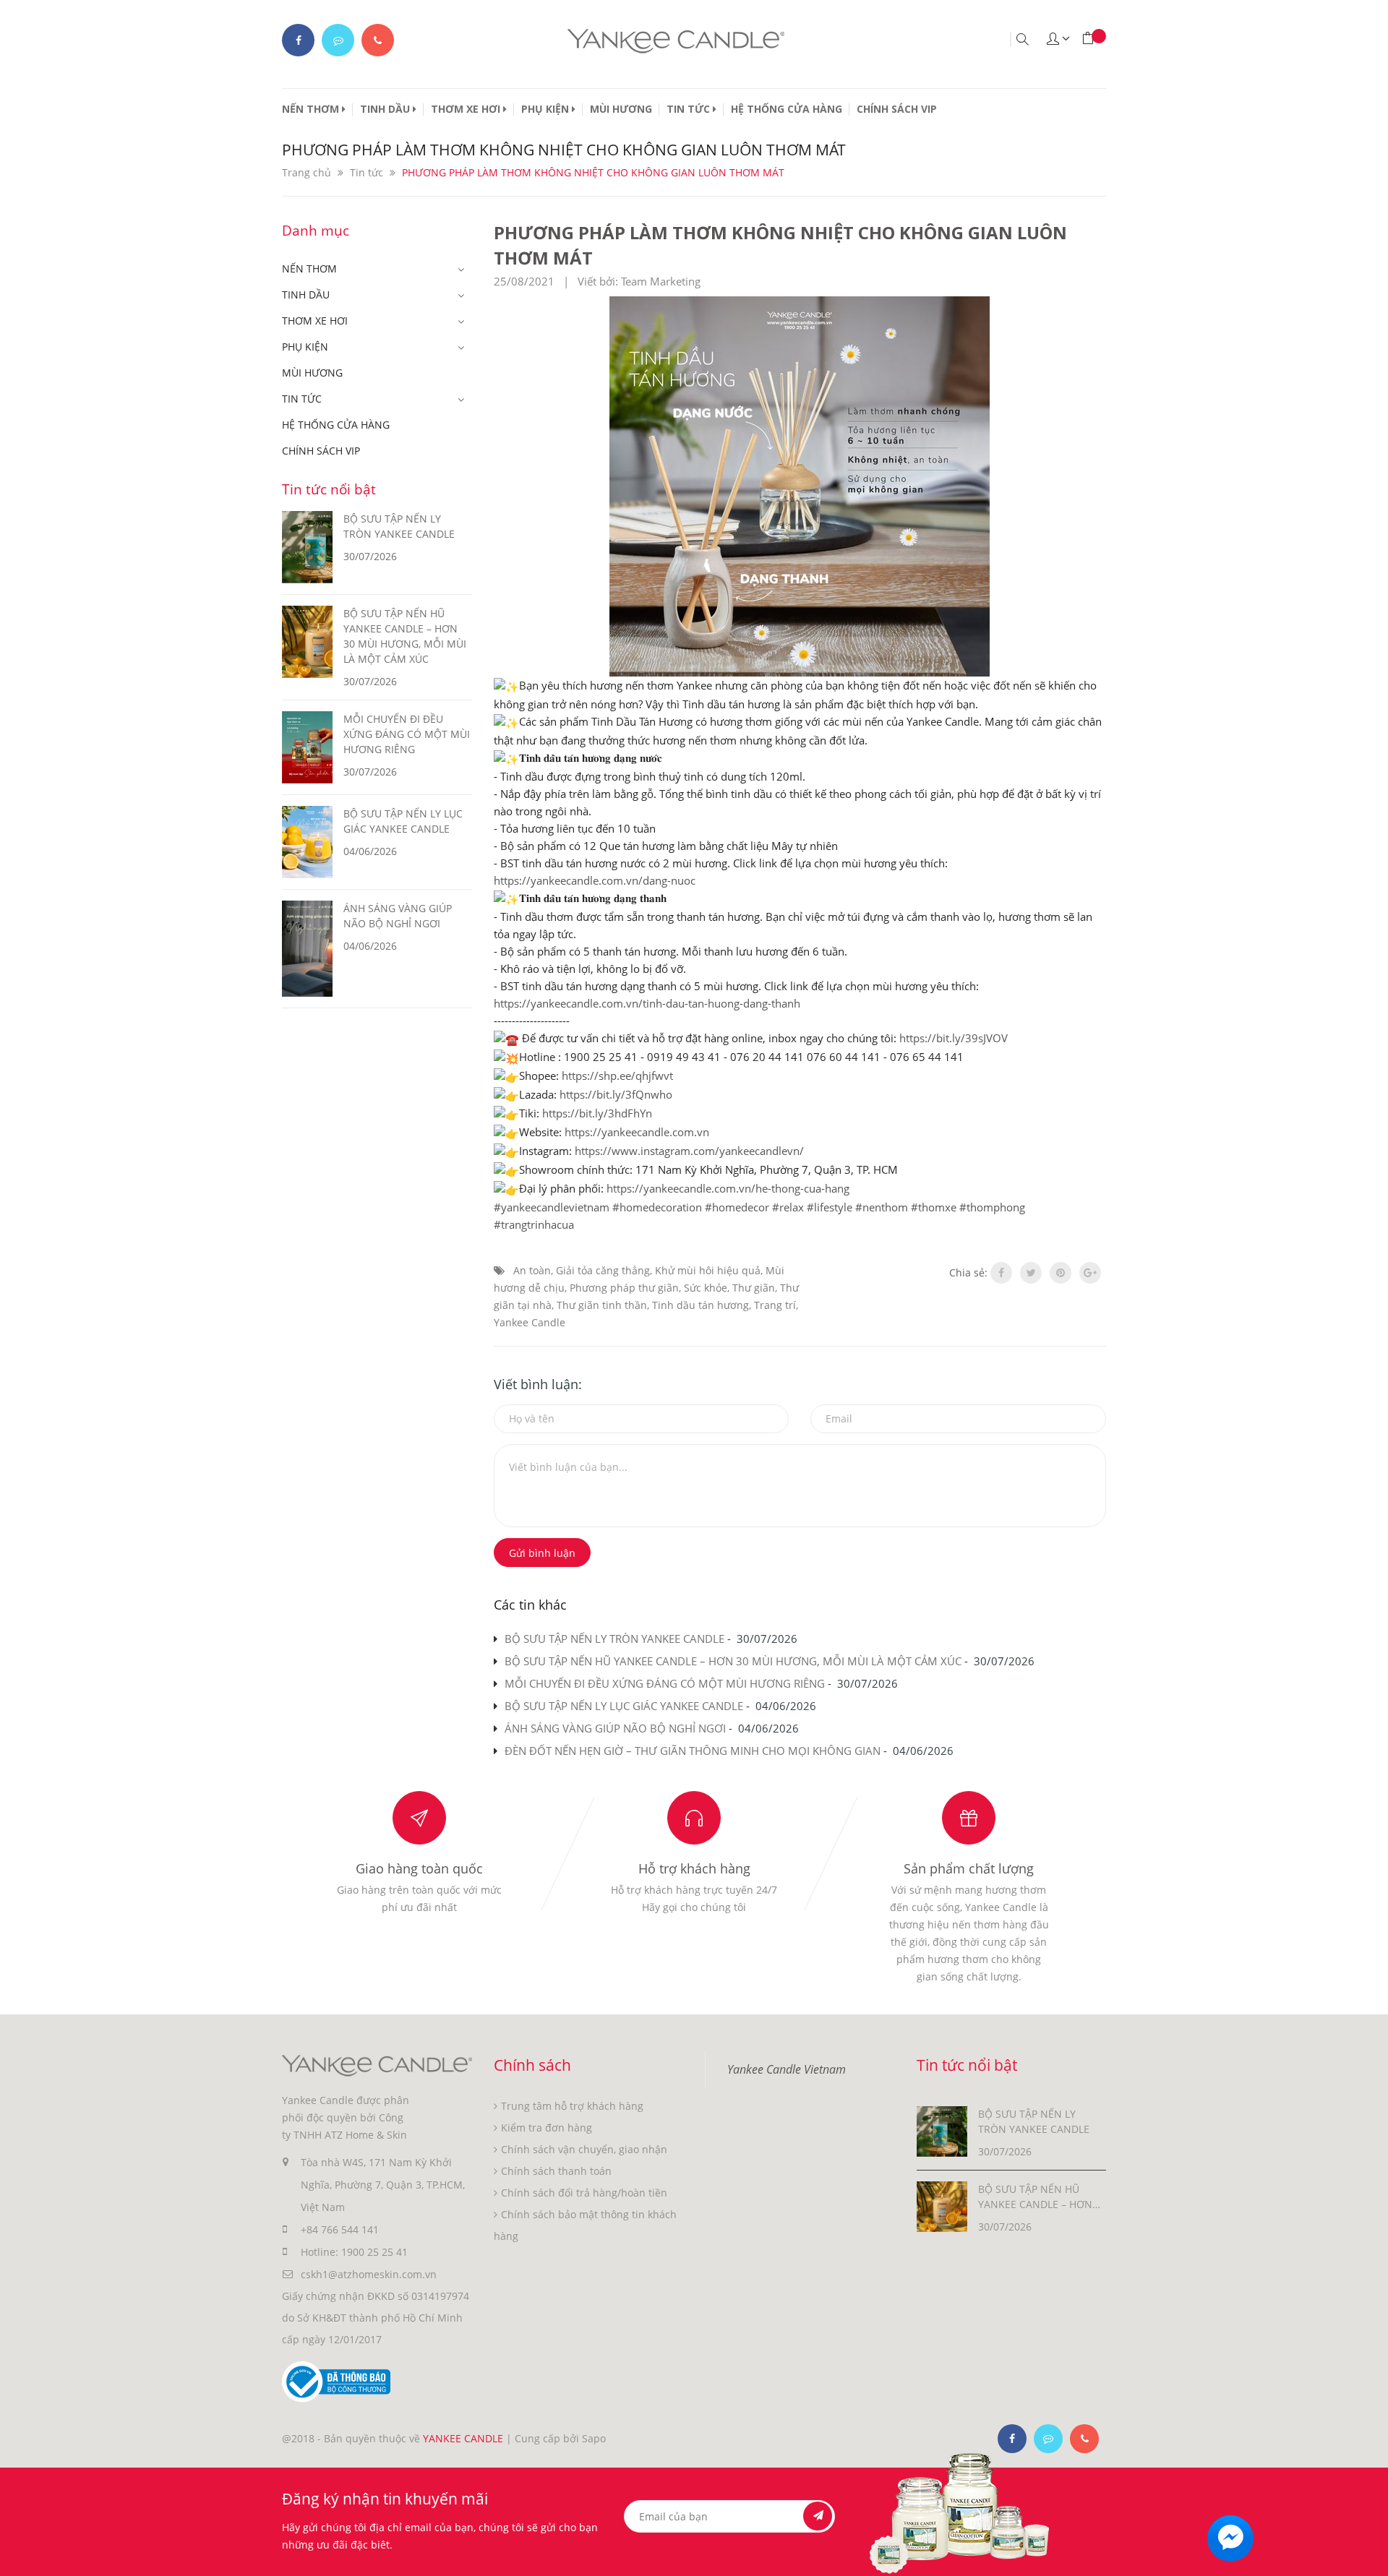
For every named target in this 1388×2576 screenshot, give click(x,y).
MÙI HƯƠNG (621, 109)
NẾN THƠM (312, 109)
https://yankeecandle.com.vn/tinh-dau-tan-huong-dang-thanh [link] (647, 1003)
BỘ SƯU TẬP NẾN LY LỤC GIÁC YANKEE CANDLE (624, 1706)
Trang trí (775, 1305)
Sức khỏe (706, 1288)
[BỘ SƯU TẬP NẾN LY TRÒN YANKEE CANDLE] (942, 2130)
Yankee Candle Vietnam (787, 2069)
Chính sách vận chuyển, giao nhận (584, 2149)
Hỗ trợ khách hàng (694, 1868)
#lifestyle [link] (830, 1207)
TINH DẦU (386, 109)
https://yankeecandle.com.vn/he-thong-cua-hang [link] (728, 1188)
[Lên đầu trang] (1365, 2553)
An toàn (532, 1270)
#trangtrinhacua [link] (534, 1224)
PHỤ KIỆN (547, 109)
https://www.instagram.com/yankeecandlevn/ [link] (689, 1151)
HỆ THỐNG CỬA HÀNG (787, 109)
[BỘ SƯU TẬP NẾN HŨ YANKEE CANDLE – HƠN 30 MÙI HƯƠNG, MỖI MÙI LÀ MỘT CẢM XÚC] (942, 2206)
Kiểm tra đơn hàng (547, 2128)
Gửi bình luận (542, 1553)
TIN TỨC (690, 109)
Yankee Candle (530, 1322)
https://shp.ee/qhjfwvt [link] (617, 1076)
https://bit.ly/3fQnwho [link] (616, 1094)
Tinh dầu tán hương (701, 1305)
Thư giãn (754, 1288)
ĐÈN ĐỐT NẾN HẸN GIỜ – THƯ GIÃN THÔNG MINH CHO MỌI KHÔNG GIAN (693, 1751)
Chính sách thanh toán (556, 2171)
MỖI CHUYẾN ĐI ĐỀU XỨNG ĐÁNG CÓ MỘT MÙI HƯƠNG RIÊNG (665, 1683)
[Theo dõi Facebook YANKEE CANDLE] (298, 40)
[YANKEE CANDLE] (377, 2065)
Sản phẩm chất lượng (969, 1868)
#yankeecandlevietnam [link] (552, 1207)
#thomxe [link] (934, 1207)
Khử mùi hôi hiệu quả (708, 1270)
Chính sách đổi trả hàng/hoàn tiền (584, 2193)
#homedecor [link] (737, 1207)
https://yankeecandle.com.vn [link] (637, 1132)
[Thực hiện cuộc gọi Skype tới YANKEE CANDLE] (1048, 2439)
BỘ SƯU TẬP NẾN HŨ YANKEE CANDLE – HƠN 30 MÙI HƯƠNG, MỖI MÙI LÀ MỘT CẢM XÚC (733, 1661)
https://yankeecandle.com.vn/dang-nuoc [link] (595, 880)
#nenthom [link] (882, 1207)
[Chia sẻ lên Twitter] (1031, 1273)
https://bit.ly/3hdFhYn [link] (597, 1113)
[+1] (1090, 1273)
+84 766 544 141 (340, 2229)
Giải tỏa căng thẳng (603, 1270)
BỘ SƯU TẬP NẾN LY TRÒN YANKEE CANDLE (614, 1639)
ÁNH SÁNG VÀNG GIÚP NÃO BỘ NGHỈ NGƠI (615, 1728)
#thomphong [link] (992, 1207)
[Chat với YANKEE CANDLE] (338, 40)
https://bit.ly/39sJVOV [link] (954, 1038)
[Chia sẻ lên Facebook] (1001, 1273)
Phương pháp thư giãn (624, 1288)
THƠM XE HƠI (467, 109)
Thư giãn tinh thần (602, 1305)
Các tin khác (530, 1605)
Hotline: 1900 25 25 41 (354, 2252)
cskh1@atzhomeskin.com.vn (369, 2274)
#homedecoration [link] (657, 1207)
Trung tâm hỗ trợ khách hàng (572, 2106)
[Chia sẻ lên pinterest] (1061, 1273)
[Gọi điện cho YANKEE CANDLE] (378, 40)
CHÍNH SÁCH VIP (897, 109)
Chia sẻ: (968, 1272)
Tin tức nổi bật (329, 489)
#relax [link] (788, 1207)
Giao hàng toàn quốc (419, 1868)
